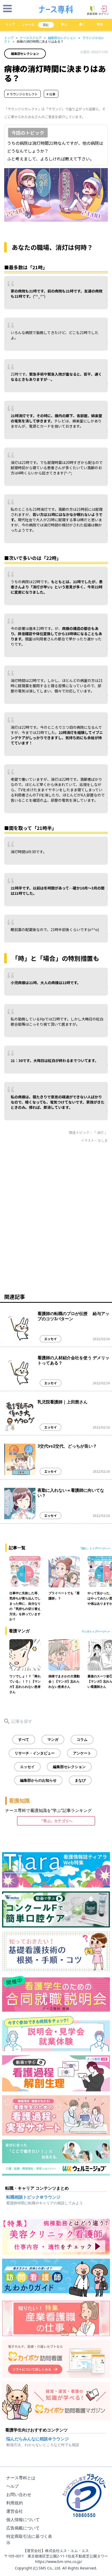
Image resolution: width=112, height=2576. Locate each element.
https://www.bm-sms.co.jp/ (59, 2561)
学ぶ (64, 24)
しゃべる (28, 24)
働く (82, 24)
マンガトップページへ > (96, 1631)
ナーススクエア (31, 38)
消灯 (101, 1132)
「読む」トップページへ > (94, 1548)
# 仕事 (51, 94)
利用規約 (15, 2503)
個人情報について (23, 2520)
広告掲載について (23, 2528)
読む (46, 25)
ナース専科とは (21, 2478)
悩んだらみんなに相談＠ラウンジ (38, 2439)
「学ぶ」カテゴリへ (56, 1821)
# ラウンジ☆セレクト (22, 94)
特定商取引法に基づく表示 (29, 2539)
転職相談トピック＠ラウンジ (33, 2197)
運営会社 (15, 2511)
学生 (100, 24)
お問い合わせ (19, 2494)
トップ (10, 24)
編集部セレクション (62, 38)
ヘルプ (13, 2486)
